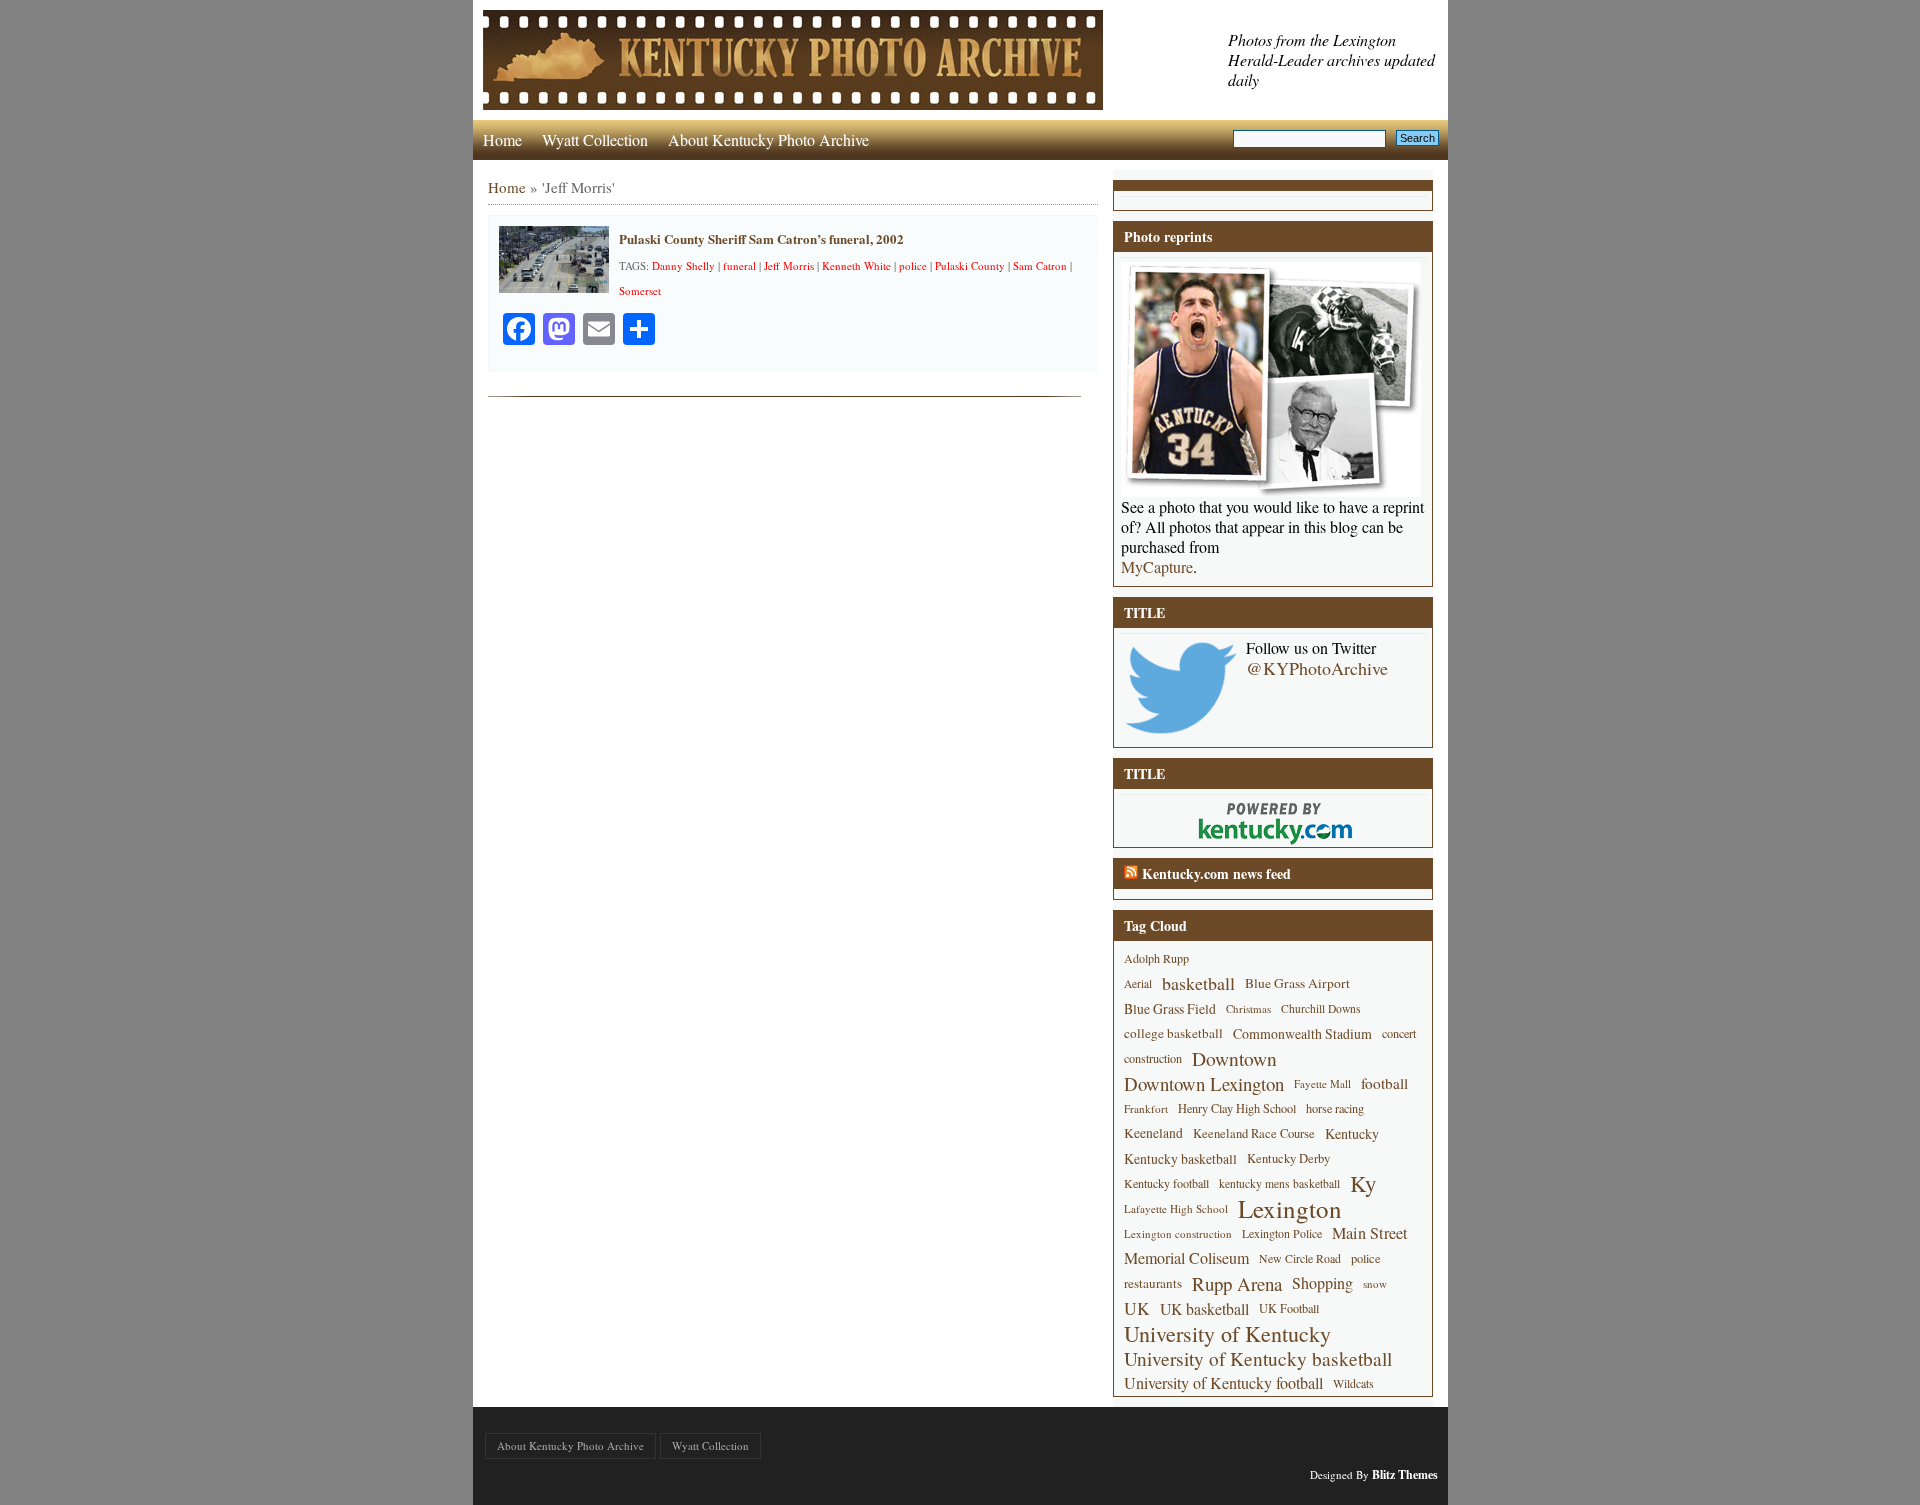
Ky (1363, 1183)
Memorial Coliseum (1186, 1258)
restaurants (1153, 1283)
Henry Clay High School (1237, 1108)
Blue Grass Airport (1297, 983)
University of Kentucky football (1223, 1383)
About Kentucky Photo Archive (768, 139)
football (1384, 1083)
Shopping (1322, 1283)
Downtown (1234, 1058)
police (913, 265)
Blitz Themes (1405, 1474)
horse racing (1335, 1108)
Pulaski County (970, 265)
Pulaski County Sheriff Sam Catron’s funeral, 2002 (761, 238)
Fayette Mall (1322, 1083)
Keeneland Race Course (1254, 1133)
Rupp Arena (1237, 1283)
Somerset (640, 290)
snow (1375, 1283)
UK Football (1289, 1308)
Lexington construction (1178, 1233)
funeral (739, 265)
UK (1137, 1308)
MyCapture (1157, 567)
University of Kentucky (1227, 1333)
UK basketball (1204, 1308)
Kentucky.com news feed (1216, 873)
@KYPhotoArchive (1317, 668)
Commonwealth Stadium (1302, 1033)
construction (1153, 1058)
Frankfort (1146, 1108)
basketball (1198, 983)
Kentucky (1352, 1133)
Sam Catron (1040, 265)
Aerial (1138, 983)
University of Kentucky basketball (1258, 1358)
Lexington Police (1282, 1233)
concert (1399, 1033)
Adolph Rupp (1156, 958)
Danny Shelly (683, 265)
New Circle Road (1300, 1258)
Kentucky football (1166, 1183)
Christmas (1248, 1008)
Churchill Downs (1321, 1008)
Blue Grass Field (1170, 1008)
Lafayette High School (1176, 1208)
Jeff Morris (789, 265)
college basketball (1173, 1033)
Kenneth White (856, 265)
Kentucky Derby (1288, 1158)
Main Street (1370, 1233)
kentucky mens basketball (1279, 1183)
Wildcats (1353, 1383)
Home (502, 139)
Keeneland (1153, 1133)
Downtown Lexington (1204, 1083)
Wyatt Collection (595, 139)
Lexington (1290, 1208)
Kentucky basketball (1180, 1158)
